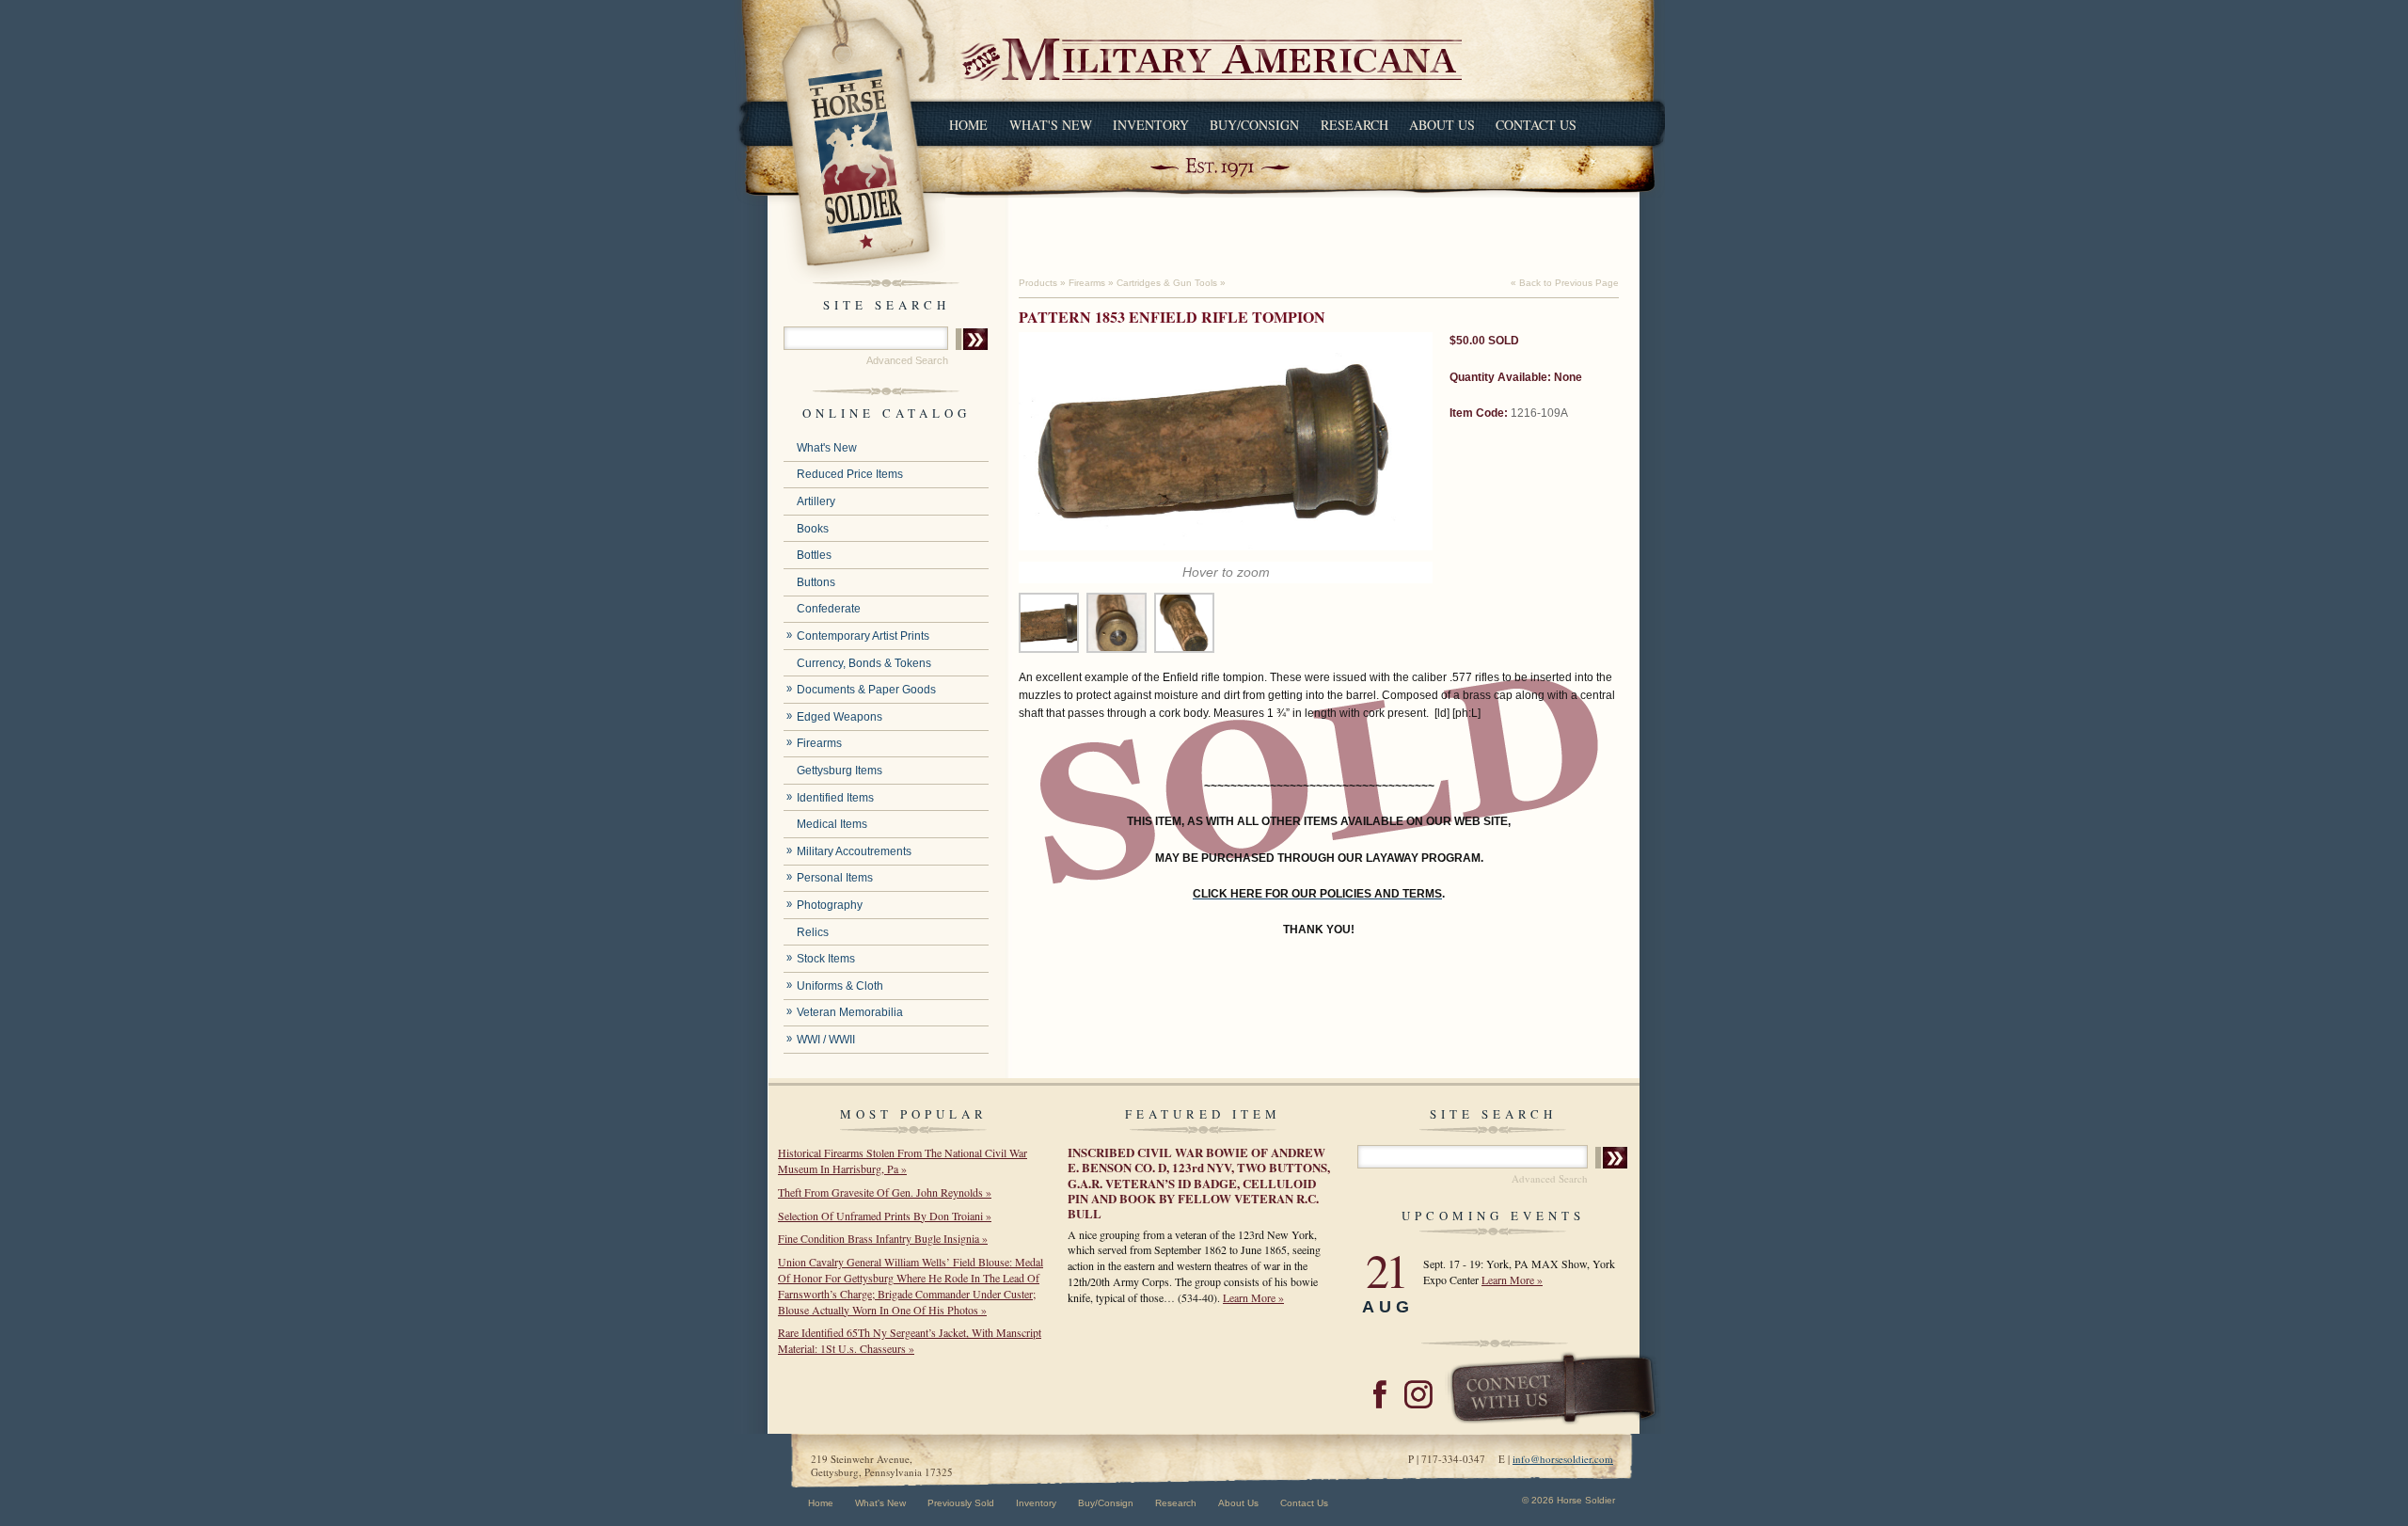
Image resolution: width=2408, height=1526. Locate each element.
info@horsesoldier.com (1563, 1459)
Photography (830, 905)
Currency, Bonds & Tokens (864, 663)
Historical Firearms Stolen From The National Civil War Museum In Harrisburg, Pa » (903, 1160)
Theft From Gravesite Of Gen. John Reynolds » (885, 1192)
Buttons (816, 582)
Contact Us (1536, 125)
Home (968, 125)
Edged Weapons (840, 717)
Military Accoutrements (854, 851)
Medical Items (832, 824)
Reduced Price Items (850, 474)
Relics (813, 932)
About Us (1442, 125)
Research (1354, 125)
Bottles (814, 555)
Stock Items (826, 959)
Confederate (829, 609)
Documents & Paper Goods (866, 690)
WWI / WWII (826, 1040)
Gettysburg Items (840, 771)
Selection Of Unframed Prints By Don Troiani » (885, 1216)
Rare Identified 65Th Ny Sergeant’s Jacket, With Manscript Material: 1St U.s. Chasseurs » (910, 1340)
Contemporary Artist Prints (863, 636)
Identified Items (835, 798)
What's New (1051, 125)
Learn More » (1253, 1297)
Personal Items (835, 878)
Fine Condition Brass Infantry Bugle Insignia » (883, 1238)
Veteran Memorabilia (850, 1012)
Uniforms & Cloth (840, 986)
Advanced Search (907, 360)
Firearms (819, 743)
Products (1038, 283)
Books (813, 529)
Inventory (1151, 125)
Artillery (816, 501)
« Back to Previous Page (1565, 283)
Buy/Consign (1254, 125)
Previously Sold (961, 1503)
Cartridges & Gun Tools (1167, 283)
